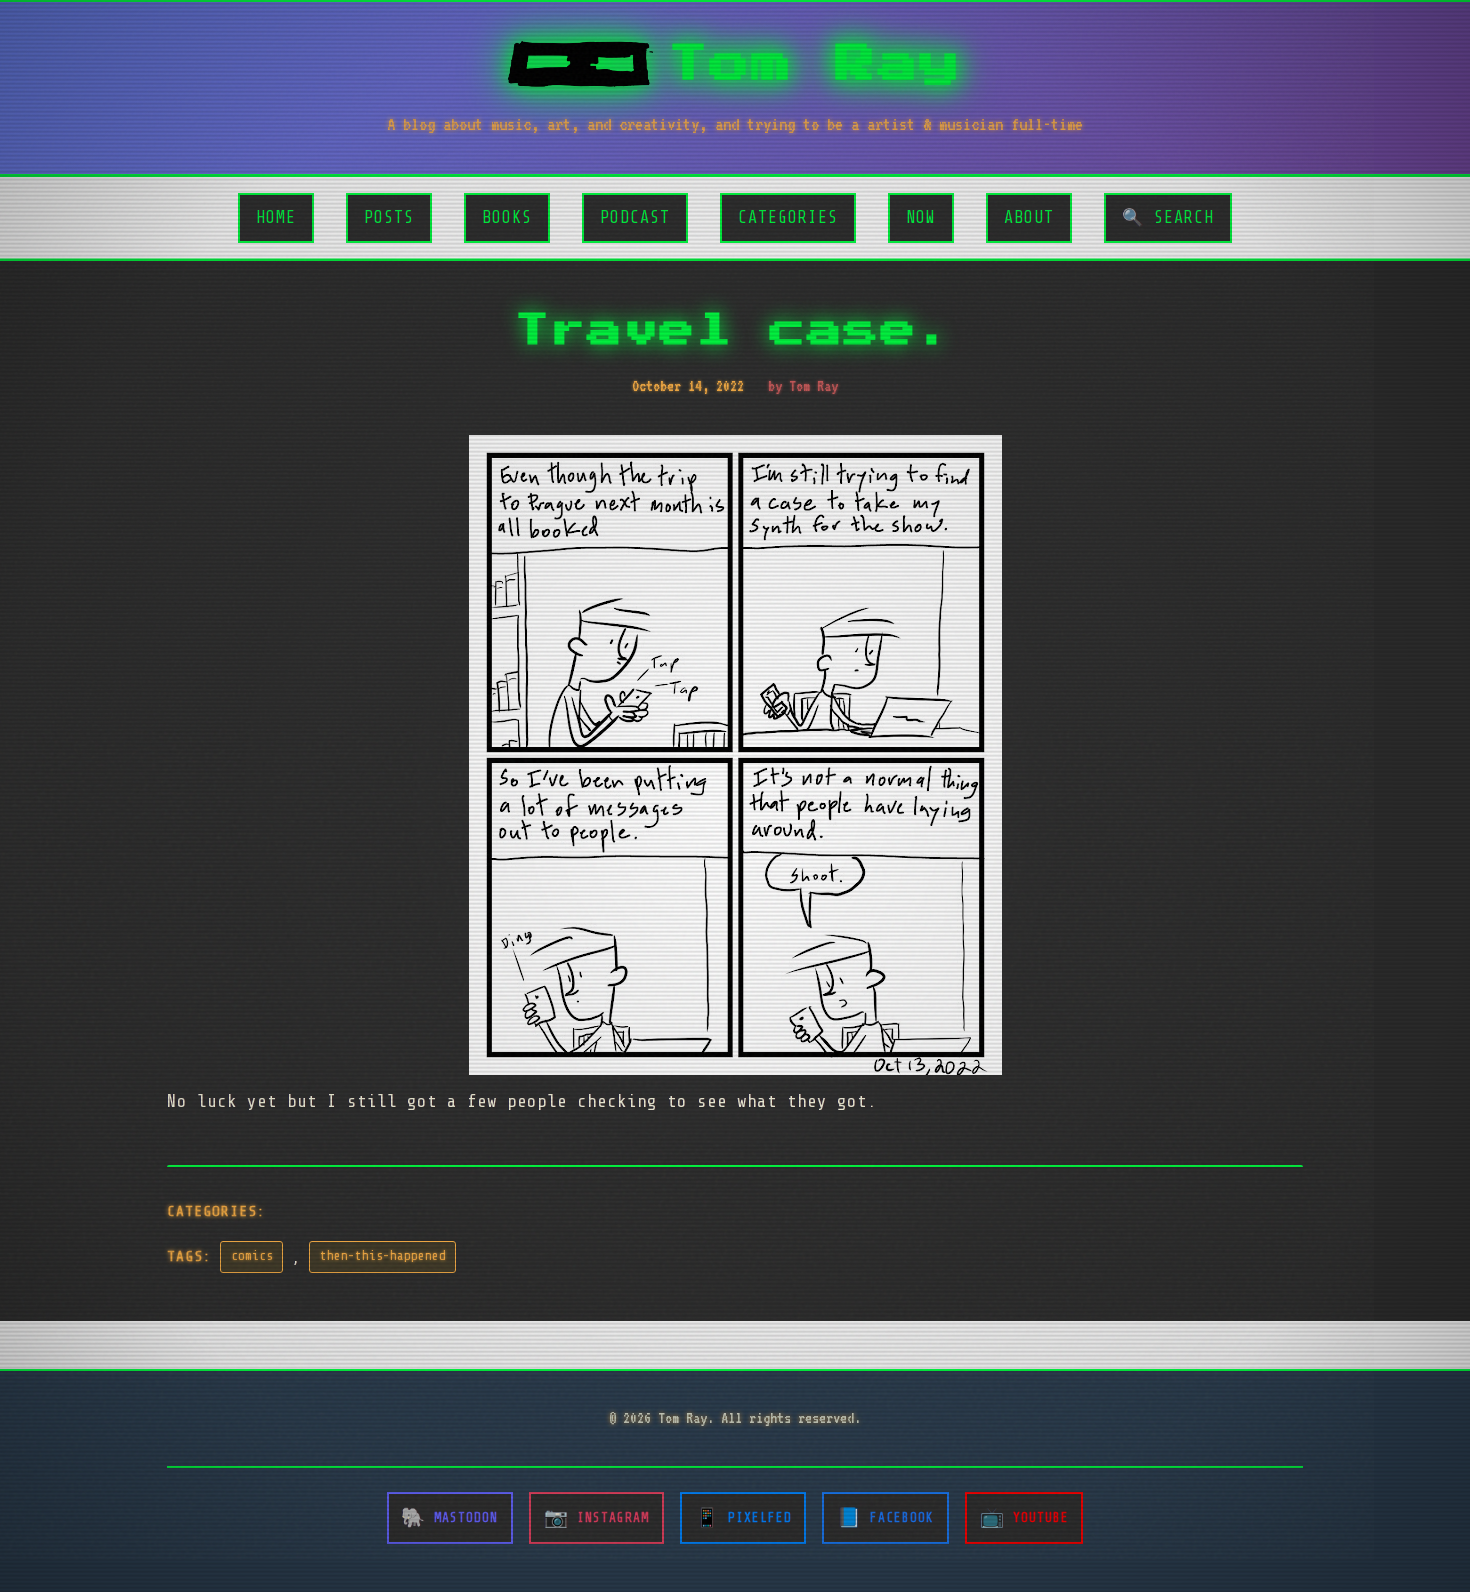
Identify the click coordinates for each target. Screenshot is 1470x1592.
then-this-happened (383, 1256)
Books (507, 217)
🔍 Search (1168, 217)
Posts (389, 217)
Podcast (635, 217)
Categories (788, 217)
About (1029, 217)
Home (276, 217)
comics (252, 1256)
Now (921, 217)
